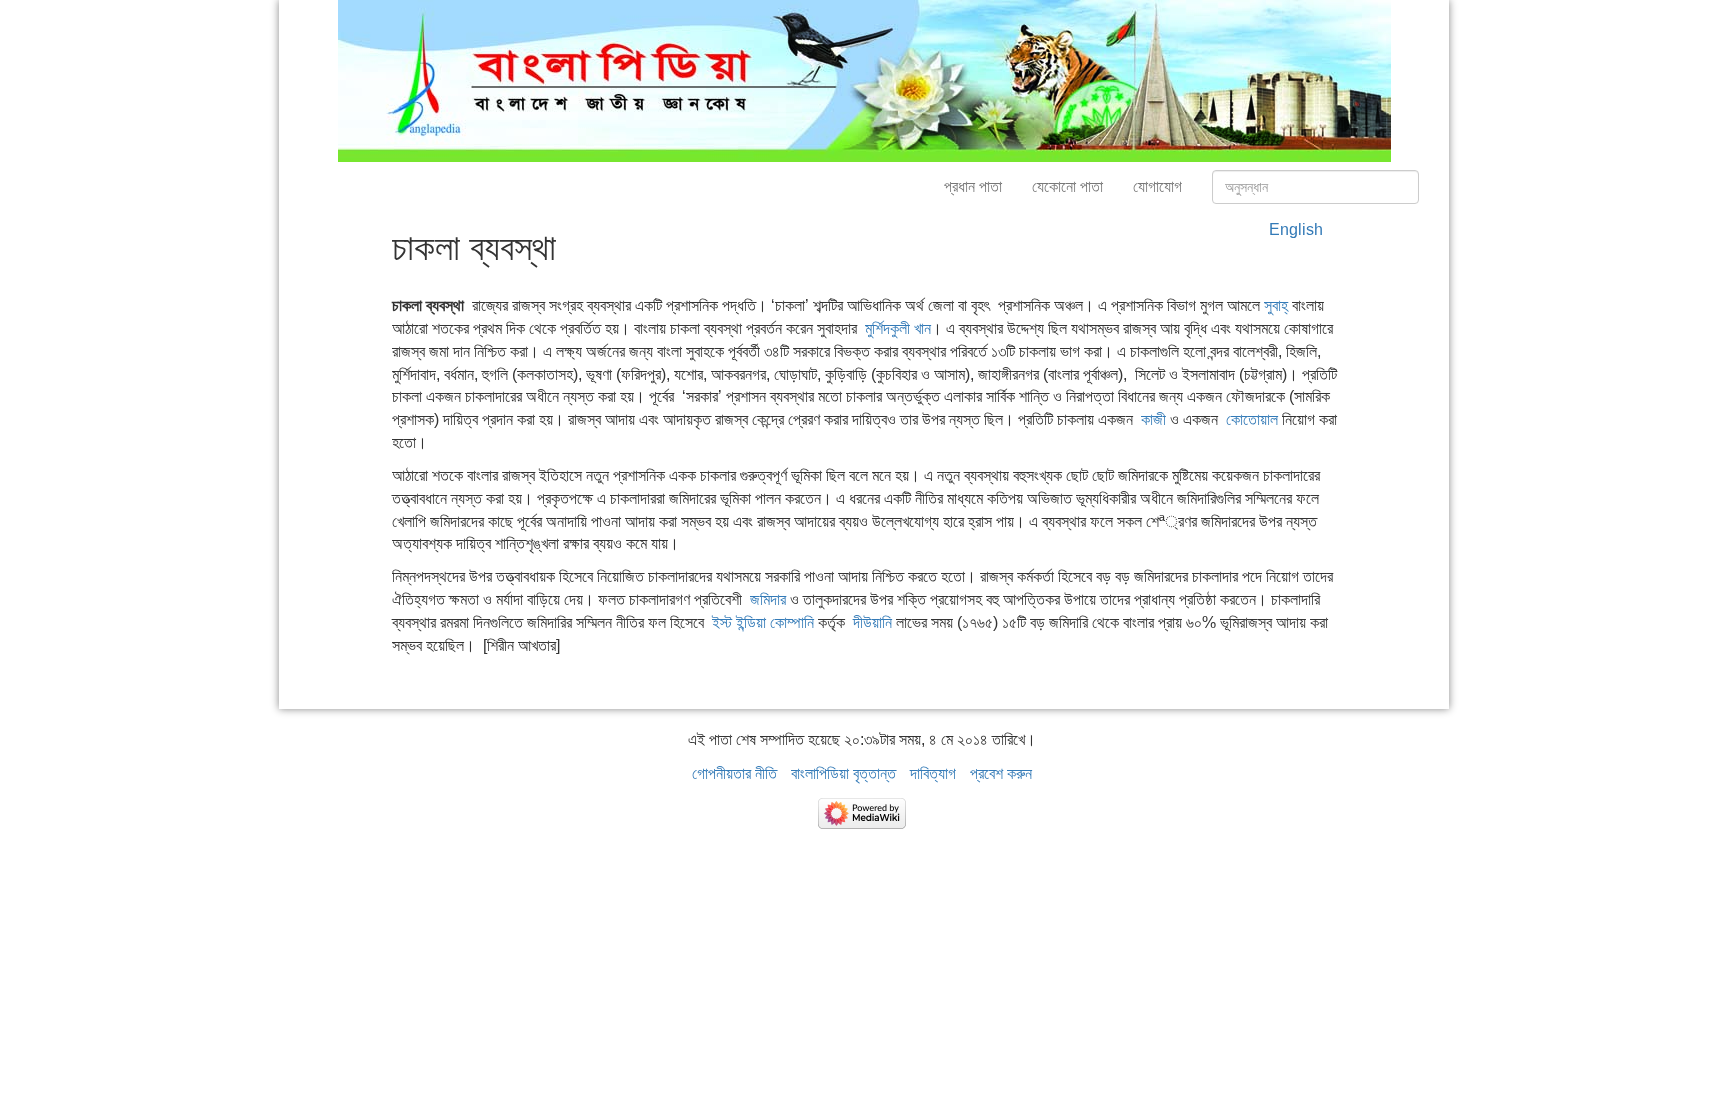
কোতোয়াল (1252, 419)
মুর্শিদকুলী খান (898, 328)
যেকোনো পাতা (1067, 186)
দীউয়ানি (872, 622)
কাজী (1153, 419)
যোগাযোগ (1157, 186)
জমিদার (768, 599)
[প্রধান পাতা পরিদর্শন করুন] (864, 79)
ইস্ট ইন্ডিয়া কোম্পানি (763, 622)
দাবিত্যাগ (933, 773)
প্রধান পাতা (973, 186)
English (1296, 229)
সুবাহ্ (1276, 305)
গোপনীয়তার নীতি (734, 773)
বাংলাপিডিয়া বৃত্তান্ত (843, 773)
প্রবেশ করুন (1001, 773)
